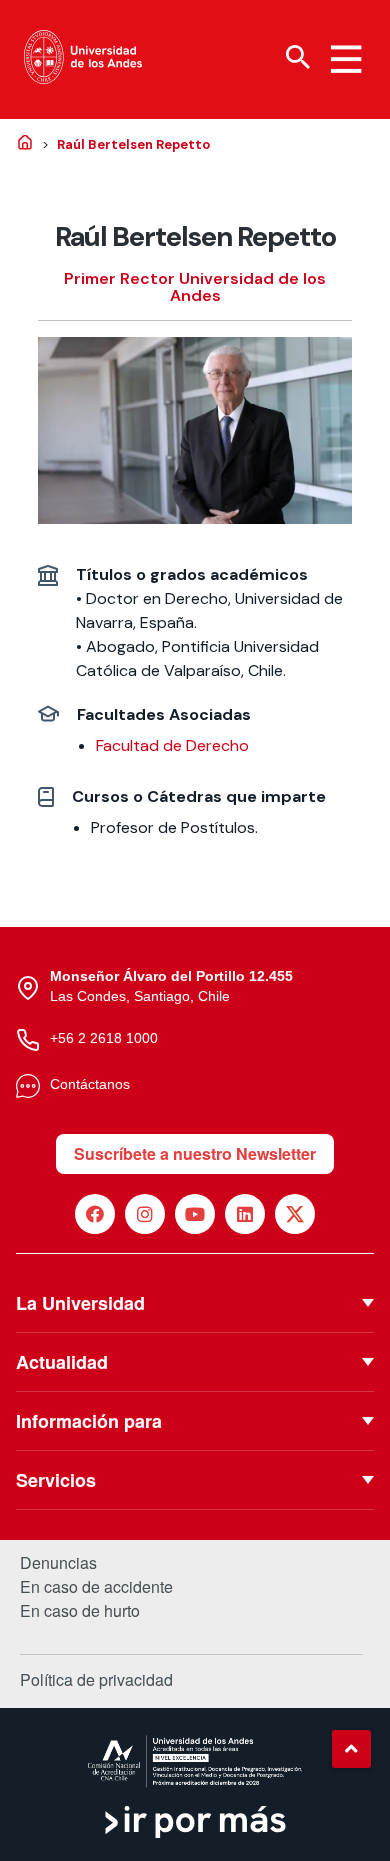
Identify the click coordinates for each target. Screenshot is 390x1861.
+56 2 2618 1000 (104, 1038)
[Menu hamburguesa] (346, 59)
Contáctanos (90, 1084)
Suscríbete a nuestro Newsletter (195, 1153)
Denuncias (58, 1563)
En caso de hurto (80, 1611)
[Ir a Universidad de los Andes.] (25, 144)
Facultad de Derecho (172, 745)
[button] (351, 1749)
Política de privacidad (96, 1679)
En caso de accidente (96, 1587)
